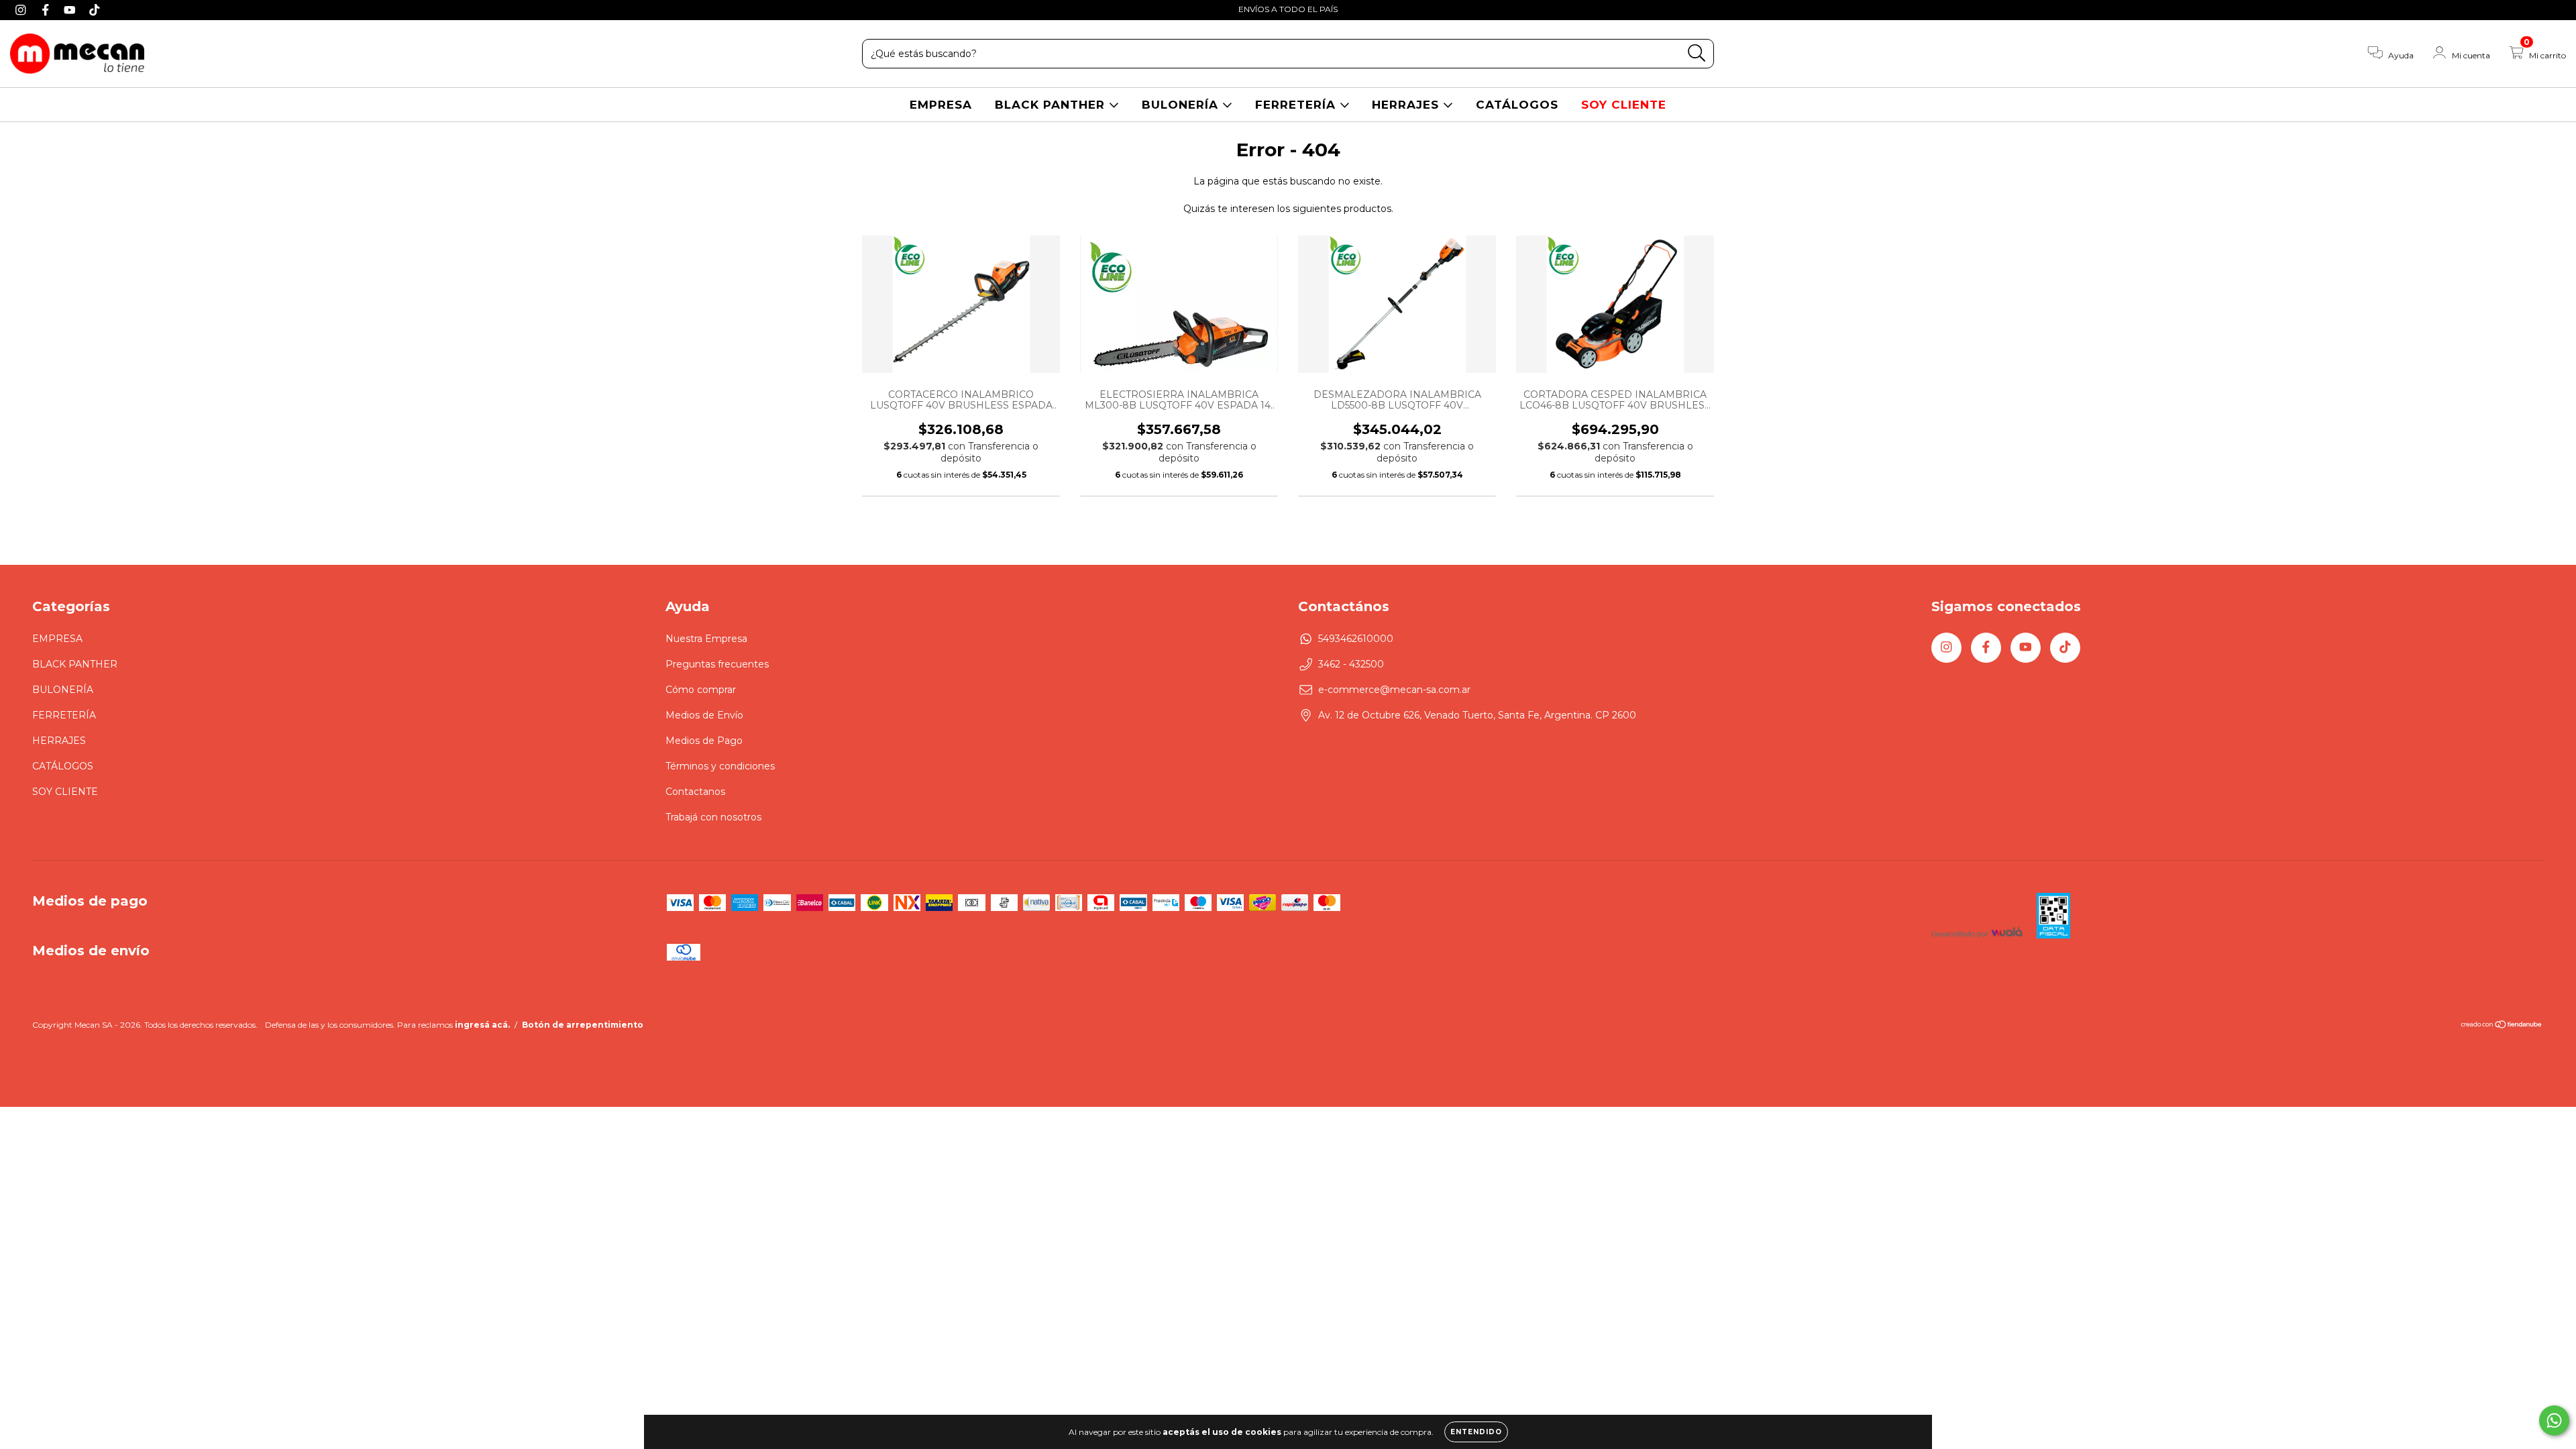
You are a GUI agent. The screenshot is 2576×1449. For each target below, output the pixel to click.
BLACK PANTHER (1052, 105)
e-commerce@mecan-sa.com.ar (1394, 690)
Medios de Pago (704, 741)
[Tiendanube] (2502, 1026)
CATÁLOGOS (1517, 105)
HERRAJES (1407, 105)
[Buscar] (1697, 53)
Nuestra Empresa (706, 639)
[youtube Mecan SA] (71, 9)
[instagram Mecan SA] (22, 9)
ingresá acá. (482, 1025)
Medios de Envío (704, 715)
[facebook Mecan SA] (47, 9)
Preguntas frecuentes (717, 664)
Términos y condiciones (720, 766)
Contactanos (695, 792)
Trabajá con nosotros (713, 817)
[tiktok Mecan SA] (95, 9)
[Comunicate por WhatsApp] (2554, 1420)
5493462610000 (1356, 639)
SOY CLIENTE (1624, 105)
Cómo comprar (701, 690)
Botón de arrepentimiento (583, 1025)
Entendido (1476, 1432)
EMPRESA (941, 105)
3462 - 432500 (1351, 664)
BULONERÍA (1182, 105)
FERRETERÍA (1297, 105)
